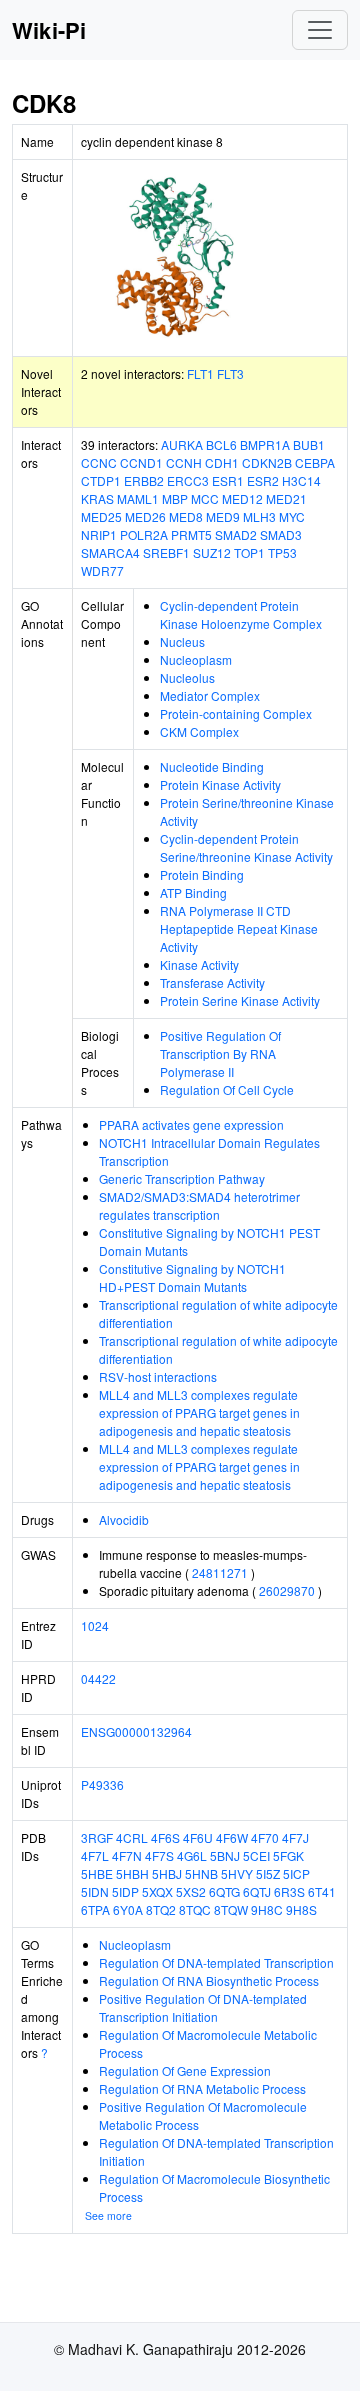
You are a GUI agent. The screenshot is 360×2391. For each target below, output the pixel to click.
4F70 (265, 1837)
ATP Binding (193, 892)
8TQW (231, 1909)
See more (108, 2215)
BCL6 (221, 444)
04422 (98, 1678)
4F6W (232, 1837)
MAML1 (138, 498)
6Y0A (128, 1909)
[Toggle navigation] (320, 30)
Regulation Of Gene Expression (185, 2070)
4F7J (295, 1837)
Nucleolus (187, 677)
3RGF (97, 1837)
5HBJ (167, 1873)
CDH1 (222, 462)
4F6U (198, 1837)
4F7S (159, 1855)
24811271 (220, 1572)
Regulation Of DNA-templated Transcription (216, 1962)
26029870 (287, 1590)
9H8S (301, 1909)
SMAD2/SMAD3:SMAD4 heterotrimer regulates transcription (199, 1205)
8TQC (195, 1909)
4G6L (192, 1855)
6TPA (95, 1909)
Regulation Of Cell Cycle (227, 1089)
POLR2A (144, 534)
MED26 (145, 516)
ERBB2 (144, 480)
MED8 (186, 516)
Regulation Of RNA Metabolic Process (202, 2088)
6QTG (224, 1891)
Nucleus (182, 641)
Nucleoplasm (196, 659)
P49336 (102, 1784)
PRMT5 (191, 534)
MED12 (242, 498)
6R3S (289, 1891)
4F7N (127, 1855)
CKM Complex (199, 731)
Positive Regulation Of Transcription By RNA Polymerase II (220, 1053)
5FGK (288, 1855)
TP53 (282, 552)
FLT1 (200, 373)
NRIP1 (99, 534)
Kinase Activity (199, 964)
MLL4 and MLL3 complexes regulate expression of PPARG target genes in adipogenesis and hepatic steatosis (199, 1412)
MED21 (286, 498)
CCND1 (141, 462)
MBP (175, 498)
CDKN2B (267, 462)
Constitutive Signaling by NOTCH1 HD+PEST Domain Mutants (192, 1277)
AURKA (182, 444)
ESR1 (228, 480)
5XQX (157, 1891)
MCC (205, 498)
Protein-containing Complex (236, 713)
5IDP (125, 1891)
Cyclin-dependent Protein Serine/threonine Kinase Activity (246, 847)
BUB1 (309, 444)
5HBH (132, 1873)
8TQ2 (161, 1909)
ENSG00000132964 (136, 1731)
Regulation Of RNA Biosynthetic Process (209, 1980)
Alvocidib (124, 1519)
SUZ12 (212, 552)
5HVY (237, 1873)
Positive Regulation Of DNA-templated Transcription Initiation (203, 2007)
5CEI (256, 1855)
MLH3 (259, 516)
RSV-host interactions (158, 1376)
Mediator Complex (210, 695)
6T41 (322, 1891)
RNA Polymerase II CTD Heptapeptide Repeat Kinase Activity (239, 928)
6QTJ (257, 1891)
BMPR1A (265, 444)
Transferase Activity (212, 982)
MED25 (101, 516)
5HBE (97, 1873)
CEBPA (315, 462)
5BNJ (225, 1855)
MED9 (223, 516)
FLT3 (230, 373)
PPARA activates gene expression (191, 1124)
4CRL (132, 1837)
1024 (95, 1625)
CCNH (184, 462)
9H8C (267, 1909)
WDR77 (102, 570)
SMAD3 (281, 534)
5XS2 (191, 1891)
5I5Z (268, 1873)
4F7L (95, 1855)
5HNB (201, 1873)
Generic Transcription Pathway (182, 1178)
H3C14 (301, 480)
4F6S (165, 1837)
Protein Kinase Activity (220, 784)
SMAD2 (236, 534)
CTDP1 (101, 480)
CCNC (99, 462)
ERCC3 (188, 480)
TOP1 (249, 552)
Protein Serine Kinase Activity (240, 1000)
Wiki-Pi (49, 30)
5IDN (95, 1891)
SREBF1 (166, 552)
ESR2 (263, 480)
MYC (292, 516)
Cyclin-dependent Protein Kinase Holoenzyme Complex (241, 614)
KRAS (97, 498)
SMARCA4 (110, 552)
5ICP (296, 1873)
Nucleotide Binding (212, 766)
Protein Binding (202, 874)
